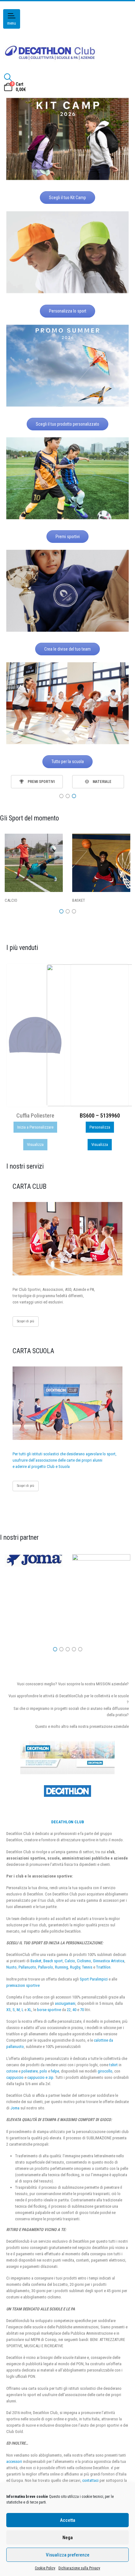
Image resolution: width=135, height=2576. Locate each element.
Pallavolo (46, 1967)
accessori (14, 2461)
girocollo (105, 2071)
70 (82, 2010)
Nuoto (11, 1967)
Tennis (87, 1967)
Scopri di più (26, 1321)
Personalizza (35, 1127)
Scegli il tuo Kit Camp (67, 198)
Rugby (75, 1967)
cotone (12, 2071)
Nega (68, 2538)
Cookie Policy (45, 2568)
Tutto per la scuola (68, 762)
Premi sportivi (68, 537)
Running (62, 1967)
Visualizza (35, 1144)
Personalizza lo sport (68, 311)
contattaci (90, 2480)
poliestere (30, 2071)
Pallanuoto (27, 1967)
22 (69, 2010)
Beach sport (53, 1961)
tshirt (113, 2065)
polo (43, 2071)
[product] (35, 1035)
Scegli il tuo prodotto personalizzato (67, 424)
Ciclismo (84, 1961)
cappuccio (15, 2077)
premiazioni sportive (23, 1985)
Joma (15, 2108)
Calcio (70, 1961)
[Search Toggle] (8, 78)
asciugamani (65, 2003)
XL (29, 2010)
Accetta (68, 2520)
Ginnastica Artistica (109, 1961)
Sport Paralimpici (94, 1979)
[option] (37, 782)
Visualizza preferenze (68, 2555)
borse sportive (49, 2010)
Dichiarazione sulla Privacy (79, 2568)
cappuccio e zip (40, 2077)
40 (74, 2010)
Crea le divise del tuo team (67, 649)
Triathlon (103, 1967)
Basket (36, 1961)
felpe (55, 2071)
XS (8, 2010)
